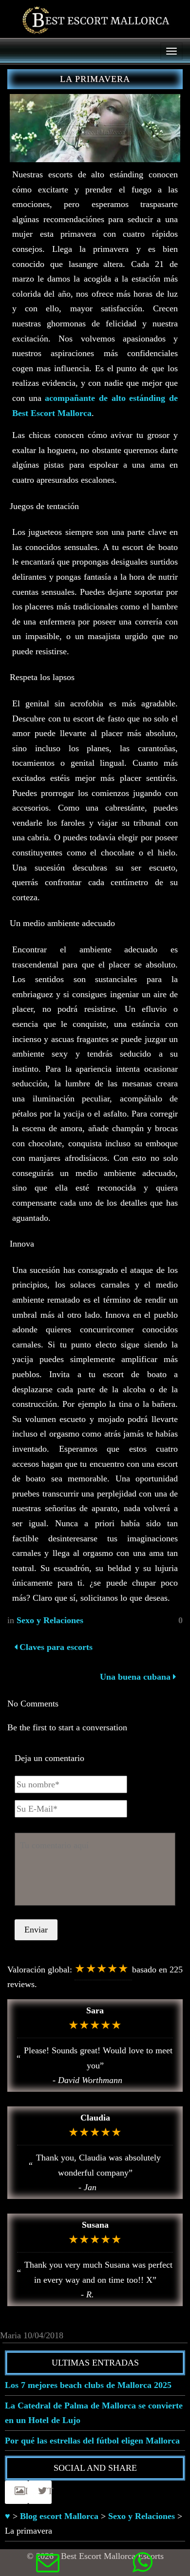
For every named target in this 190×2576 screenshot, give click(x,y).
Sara (95, 2010)
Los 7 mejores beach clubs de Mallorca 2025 (88, 2385)
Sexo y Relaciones (50, 1620)
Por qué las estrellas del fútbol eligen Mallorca (92, 2441)
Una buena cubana (135, 1677)
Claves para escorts (55, 1647)
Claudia (95, 2118)
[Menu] (171, 51)
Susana (95, 2225)
